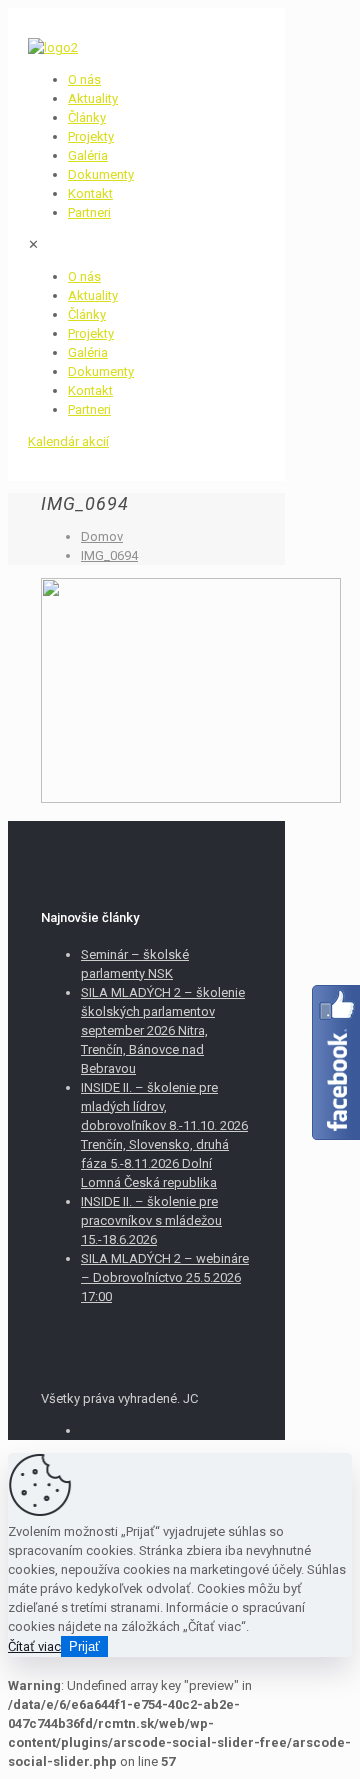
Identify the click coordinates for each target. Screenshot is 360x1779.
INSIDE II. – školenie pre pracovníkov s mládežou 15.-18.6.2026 (151, 1220)
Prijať (84, 1646)
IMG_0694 (109, 555)
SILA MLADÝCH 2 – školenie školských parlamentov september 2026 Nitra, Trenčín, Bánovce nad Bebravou (163, 1030)
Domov (102, 536)
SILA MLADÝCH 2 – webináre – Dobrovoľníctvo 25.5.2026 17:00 (165, 1277)
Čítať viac (34, 1646)
